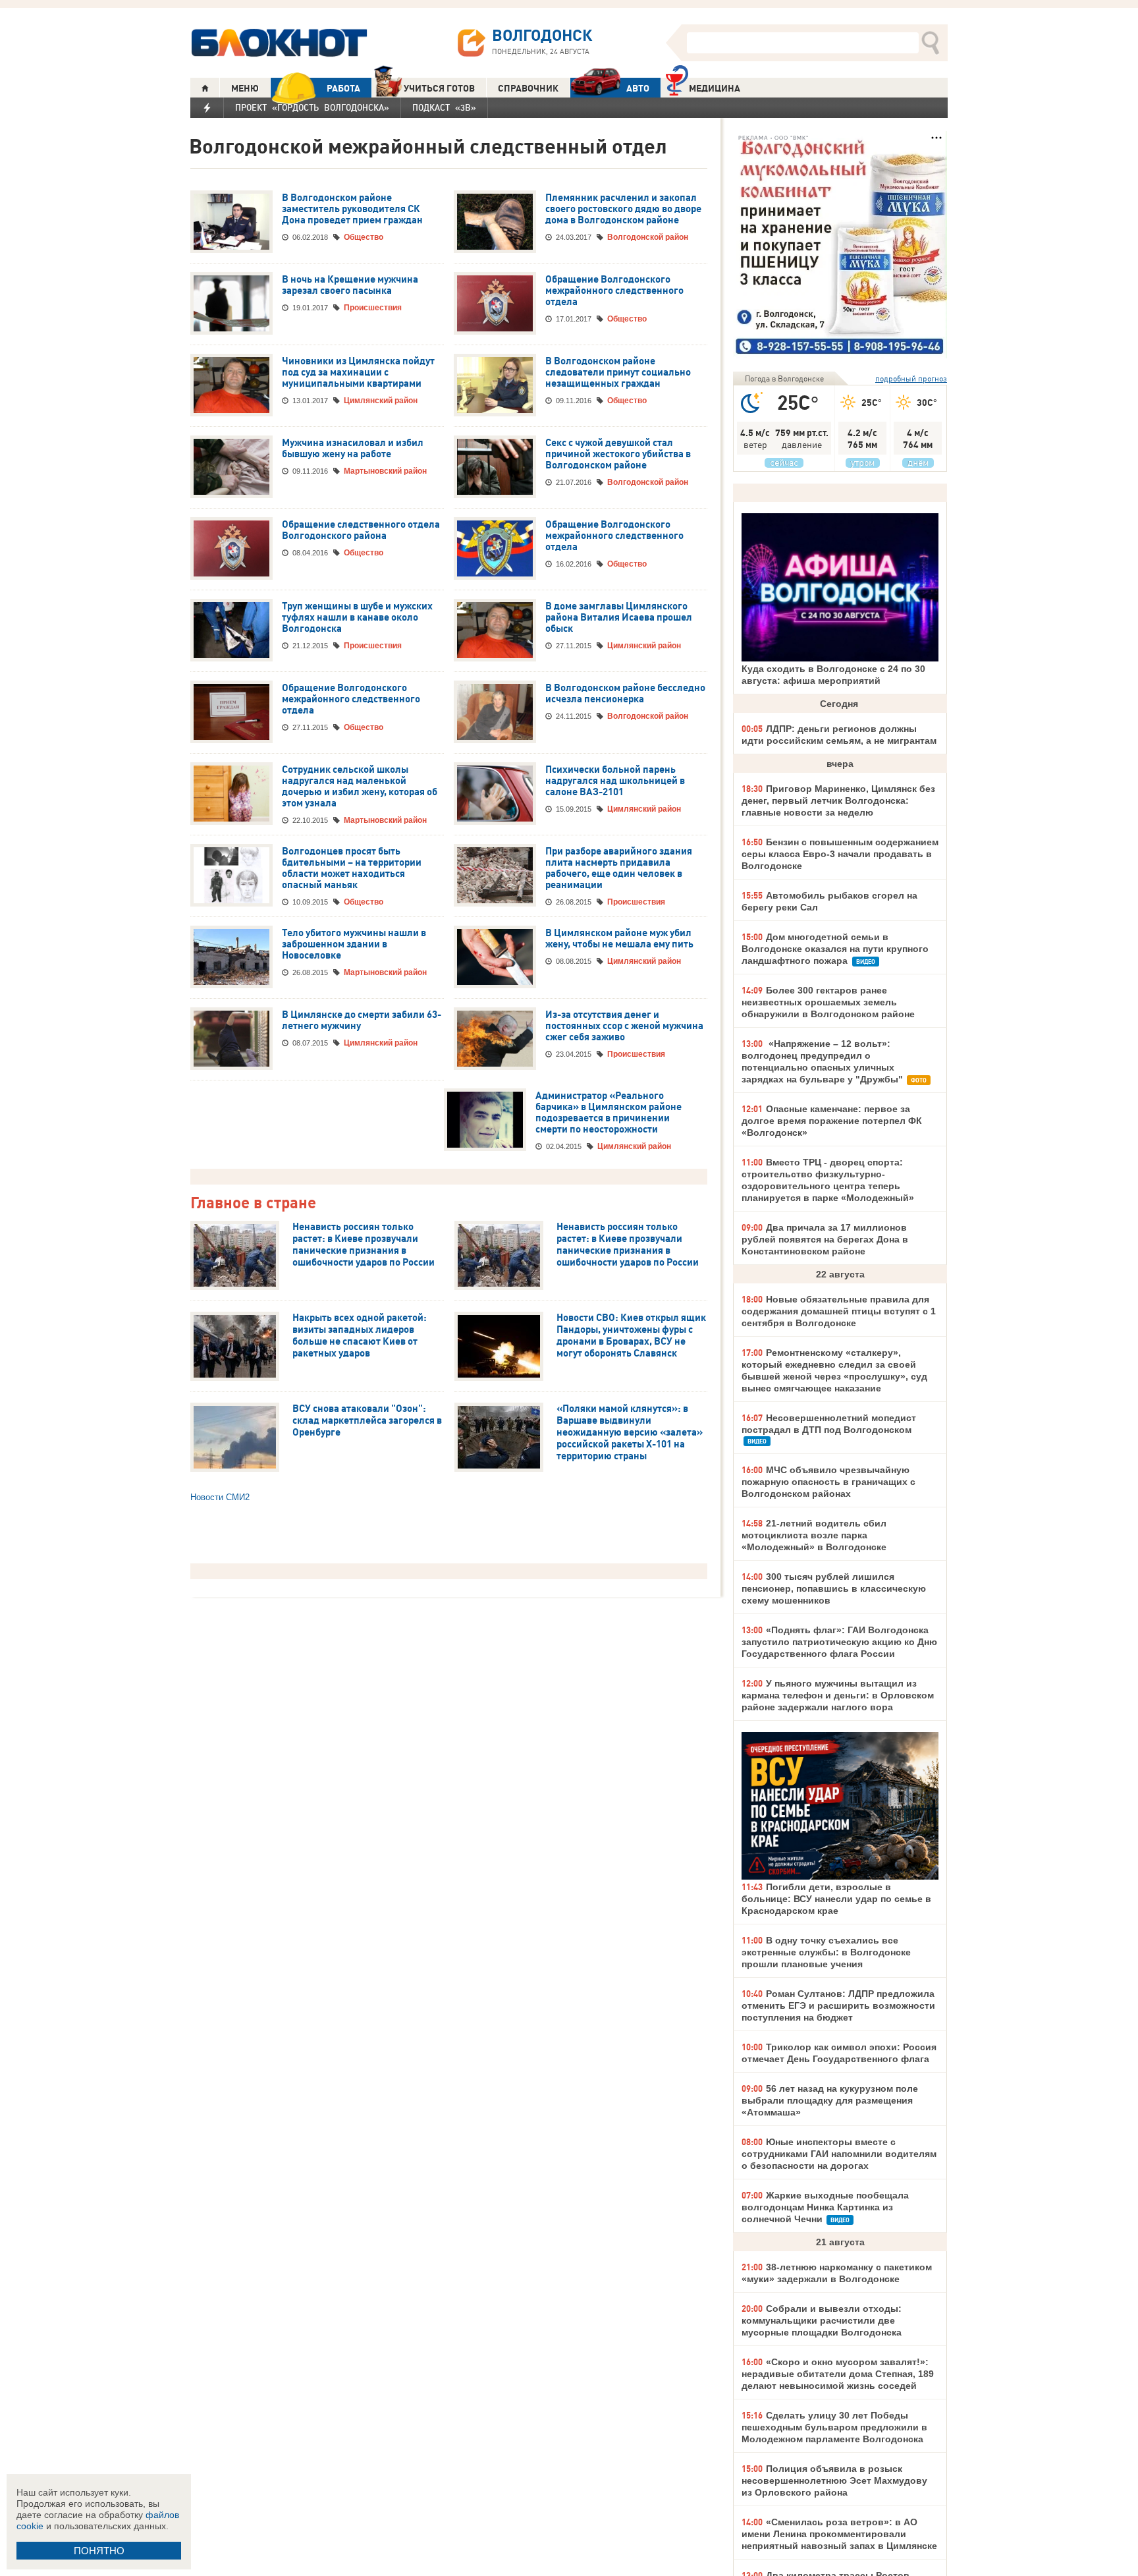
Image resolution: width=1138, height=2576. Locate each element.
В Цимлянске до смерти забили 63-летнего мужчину (362, 1020)
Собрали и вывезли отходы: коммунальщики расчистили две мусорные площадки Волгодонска (822, 2320)
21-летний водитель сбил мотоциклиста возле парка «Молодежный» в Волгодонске (814, 1535)
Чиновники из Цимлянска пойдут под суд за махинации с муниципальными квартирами (358, 372)
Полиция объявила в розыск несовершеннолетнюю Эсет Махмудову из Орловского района (834, 2480)
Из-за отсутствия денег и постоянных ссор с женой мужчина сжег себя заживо (624, 1026)
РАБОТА (343, 88)
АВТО (638, 88)
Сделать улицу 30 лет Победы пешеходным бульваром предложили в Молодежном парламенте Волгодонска (834, 2427)
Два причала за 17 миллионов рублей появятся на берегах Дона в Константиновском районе (825, 1239)
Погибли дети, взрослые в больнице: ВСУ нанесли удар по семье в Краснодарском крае (836, 1899)
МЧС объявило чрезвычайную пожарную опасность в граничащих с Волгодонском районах (828, 1482)
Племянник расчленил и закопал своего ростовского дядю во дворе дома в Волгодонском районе (623, 209)
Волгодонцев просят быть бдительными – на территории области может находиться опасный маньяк (352, 868)
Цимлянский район (381, 401)
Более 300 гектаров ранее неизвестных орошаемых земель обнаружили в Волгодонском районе (828, 1002)
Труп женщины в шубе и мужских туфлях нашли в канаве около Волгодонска (357, 617)
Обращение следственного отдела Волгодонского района (361, 530)
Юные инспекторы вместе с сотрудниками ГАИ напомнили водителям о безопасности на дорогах (839, 2154)
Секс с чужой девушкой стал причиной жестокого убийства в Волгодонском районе (618, 454)
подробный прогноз (911, 378)
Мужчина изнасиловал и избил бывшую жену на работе (353, 448)
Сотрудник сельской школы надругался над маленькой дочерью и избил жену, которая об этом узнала (360, 786)
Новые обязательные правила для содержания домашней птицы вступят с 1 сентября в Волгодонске (839, 1311)
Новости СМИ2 (220, 1497)
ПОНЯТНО (99, 2551)
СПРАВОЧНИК (528, 88)
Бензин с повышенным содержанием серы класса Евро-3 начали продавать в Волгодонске (840, 854)
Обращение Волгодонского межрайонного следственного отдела (614, 291)
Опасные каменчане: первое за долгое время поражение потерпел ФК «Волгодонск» (832, 1121)
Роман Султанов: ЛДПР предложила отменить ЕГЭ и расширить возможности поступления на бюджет (838, 2005)
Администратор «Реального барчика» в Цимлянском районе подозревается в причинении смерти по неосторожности (609, 1112)
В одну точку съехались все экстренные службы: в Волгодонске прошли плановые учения (826, 1952)
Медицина (715, 88)
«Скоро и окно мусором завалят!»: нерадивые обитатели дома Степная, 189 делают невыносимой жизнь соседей (838, 2374)
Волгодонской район (648, 237)
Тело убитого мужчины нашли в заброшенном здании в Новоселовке (354, 944)
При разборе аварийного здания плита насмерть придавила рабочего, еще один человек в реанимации (619, 868)
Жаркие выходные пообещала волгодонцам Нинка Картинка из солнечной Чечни (825, 2207)
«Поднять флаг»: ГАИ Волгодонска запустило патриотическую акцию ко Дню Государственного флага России (839, 1642)
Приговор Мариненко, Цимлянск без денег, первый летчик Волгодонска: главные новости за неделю (838, 800)
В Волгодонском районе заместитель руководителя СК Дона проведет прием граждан (352, 209)
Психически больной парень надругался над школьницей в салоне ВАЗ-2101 (615, 781)
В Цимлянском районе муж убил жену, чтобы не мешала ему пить (619, 938)
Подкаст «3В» (444, 107)
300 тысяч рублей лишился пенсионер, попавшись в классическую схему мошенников (834, 1588)
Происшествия (373, 308)
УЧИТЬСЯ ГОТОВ (439, 88)
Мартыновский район (385, 471)
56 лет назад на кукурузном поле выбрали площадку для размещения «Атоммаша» (830, 2100)
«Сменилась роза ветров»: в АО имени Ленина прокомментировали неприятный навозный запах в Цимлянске (839, 2534)
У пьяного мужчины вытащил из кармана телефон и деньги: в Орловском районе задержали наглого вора (838, 1695)
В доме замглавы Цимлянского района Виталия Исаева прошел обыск (619, 617)
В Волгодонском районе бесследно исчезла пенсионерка (625, 693)
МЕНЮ (245, 88)
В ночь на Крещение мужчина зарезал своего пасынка (350, 285)
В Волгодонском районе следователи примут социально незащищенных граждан (618, 372)
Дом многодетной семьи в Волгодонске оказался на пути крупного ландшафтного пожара (835, 949)
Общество (364, 237)
